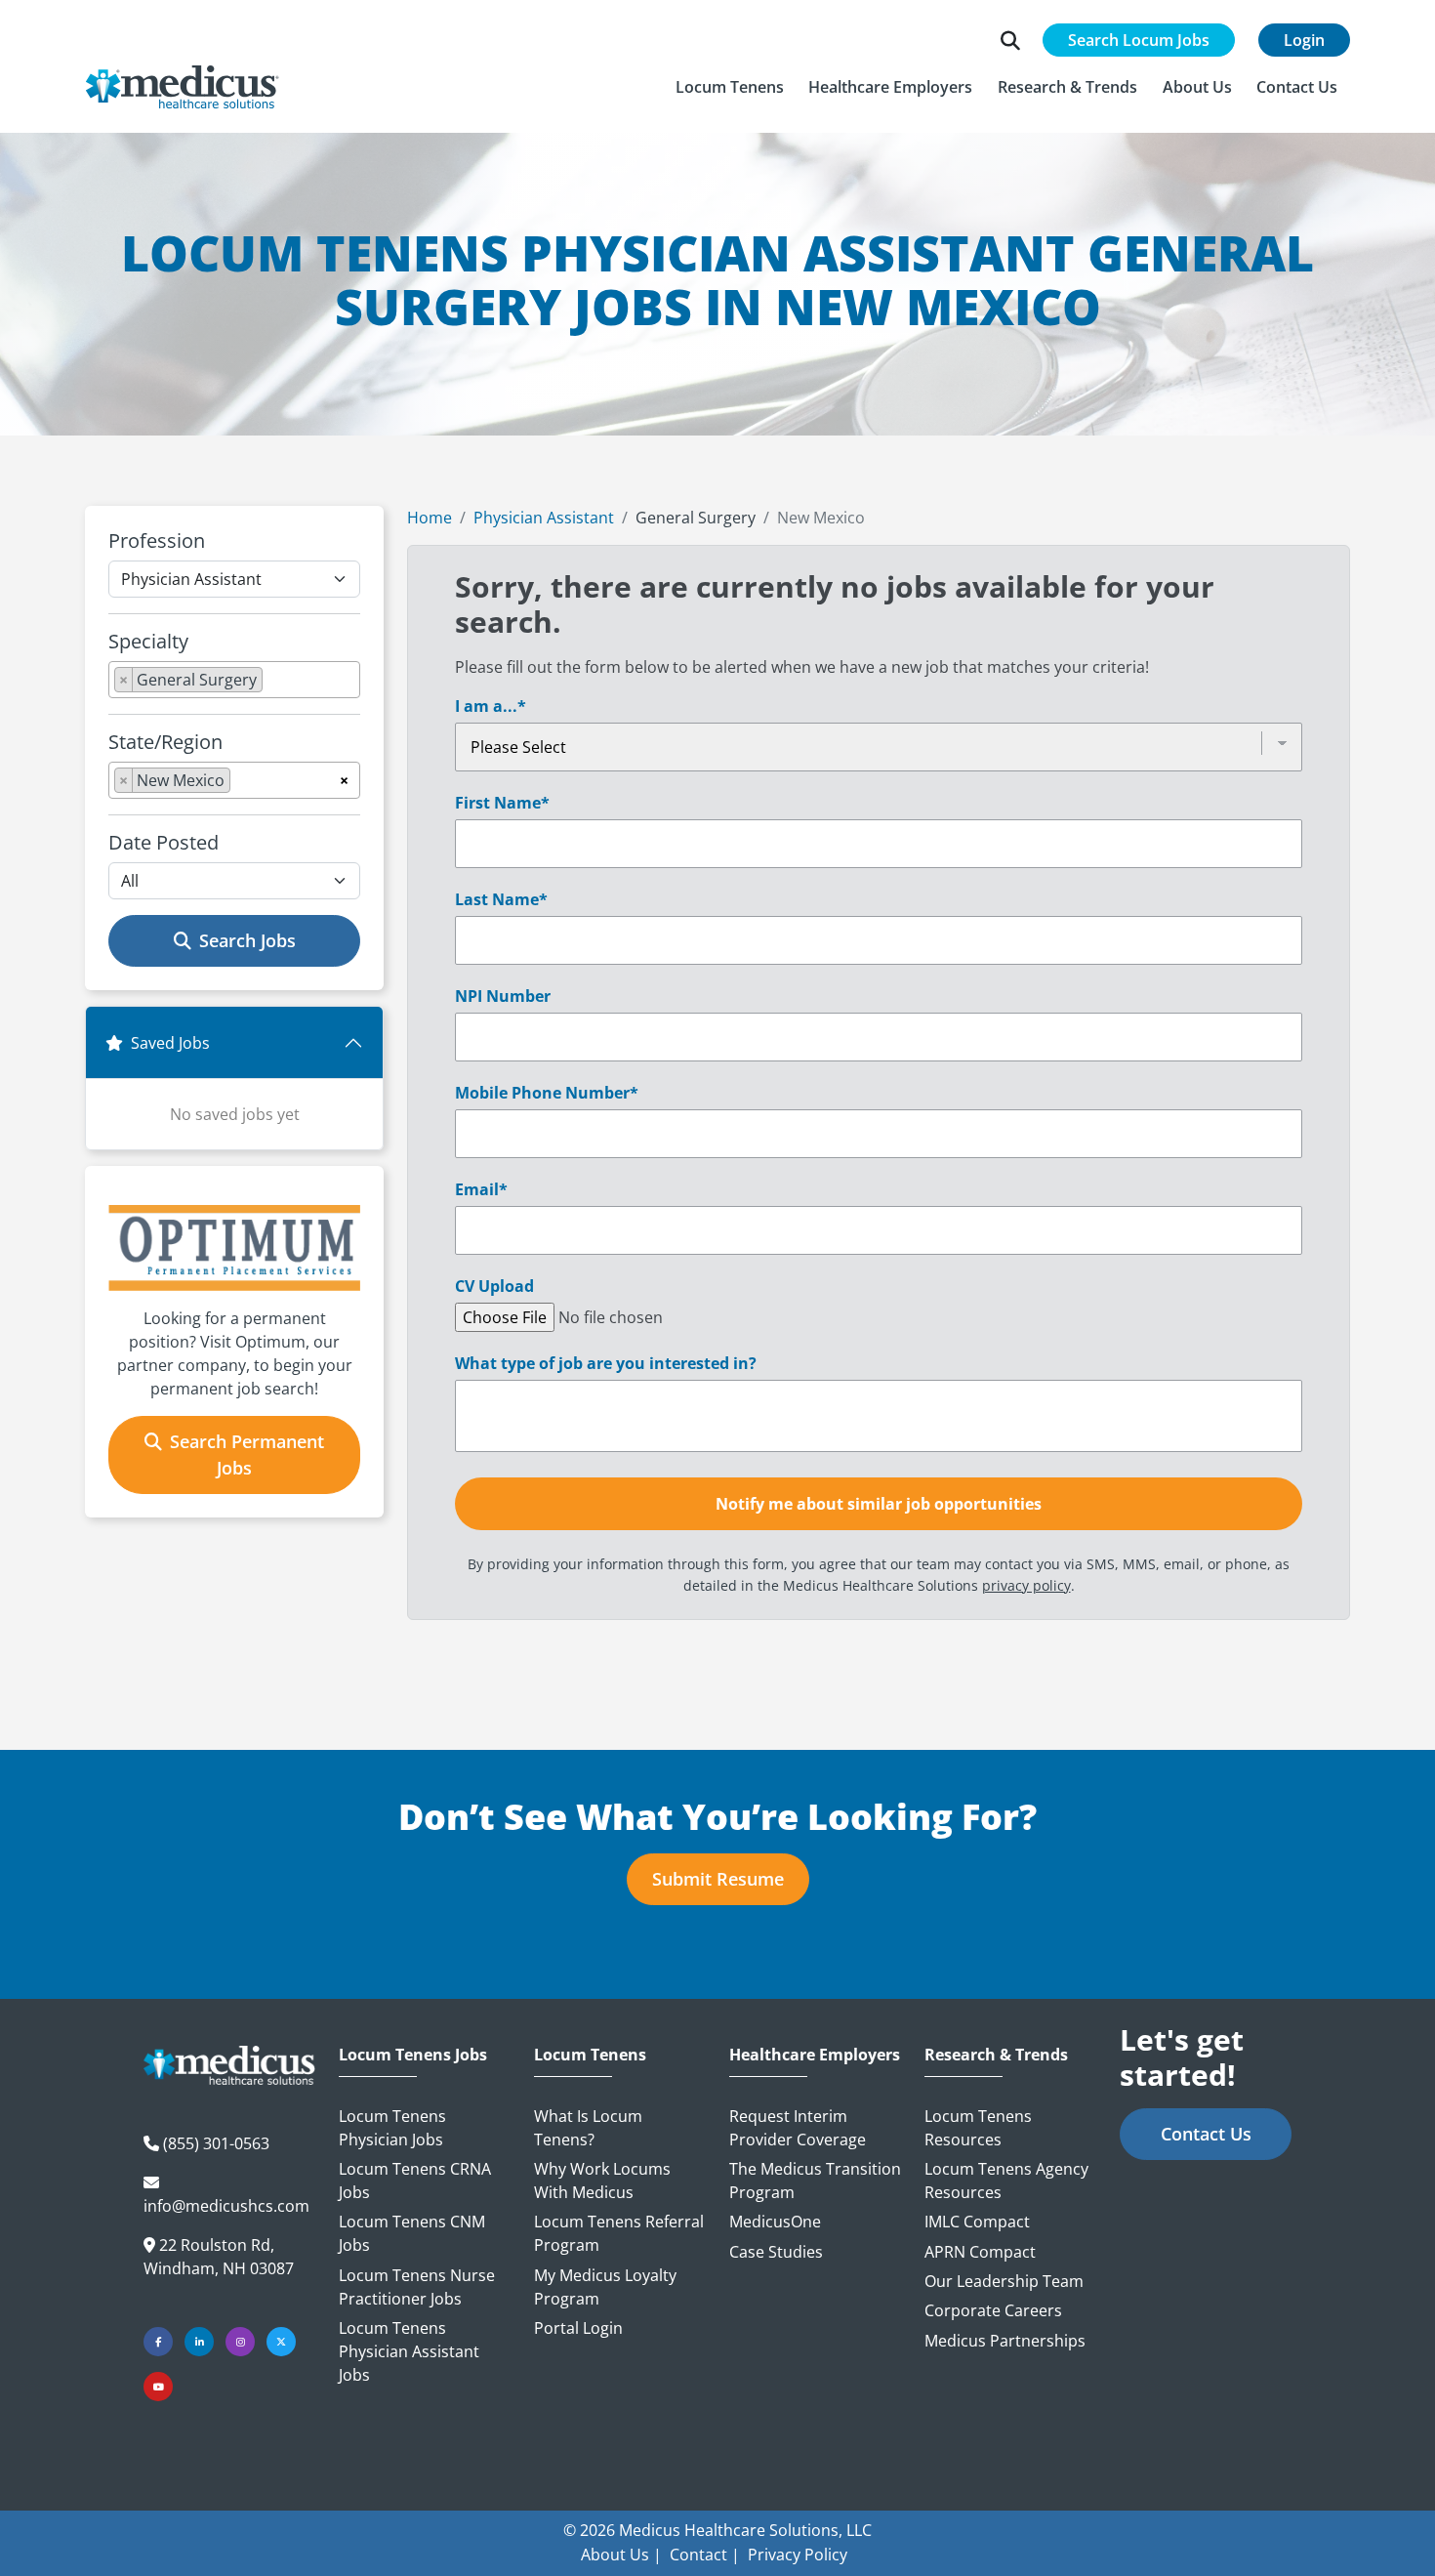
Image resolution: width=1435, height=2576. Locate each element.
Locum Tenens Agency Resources (1006, 2181)
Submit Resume (718, 1879)
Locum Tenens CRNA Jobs (415, 2181)
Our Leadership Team (1004, 2281)
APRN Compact (980, 2252)
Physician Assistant (544, 518)
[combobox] (234, 680)
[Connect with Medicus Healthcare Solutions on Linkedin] (199, 2342)
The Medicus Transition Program (815, 2181)
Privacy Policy (798, 2555)
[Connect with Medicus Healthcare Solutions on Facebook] (158, 2342)
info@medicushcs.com (226, 2206)
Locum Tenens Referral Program (619, 2233)
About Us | (621, 2555)
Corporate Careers (993, 2310)
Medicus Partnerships (1005, 2341)
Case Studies (776, 2252)
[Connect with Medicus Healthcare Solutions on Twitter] (281, 2342)
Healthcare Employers (815, 2055)
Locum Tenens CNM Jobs (412, 2233)
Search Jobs (247, 940)
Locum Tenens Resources (978, 2128)
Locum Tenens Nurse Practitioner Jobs (417, 2287)
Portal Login (578, 2328)
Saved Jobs (170, 1043)
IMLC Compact (977, 2222)
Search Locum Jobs (1139, 40)
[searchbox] (273, 684)
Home (430, 518)
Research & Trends (996, 2055)
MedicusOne (775, 2222)
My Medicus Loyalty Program (605, 2287)
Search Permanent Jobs (247, 1454)
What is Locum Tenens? (588, 2128)
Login (1304, 40)
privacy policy (1026, 1585)
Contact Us (1206, 2134)
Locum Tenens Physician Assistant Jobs (409, 2351)
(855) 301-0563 (216, 2143)
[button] (730, 87)
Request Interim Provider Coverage (798, 2128)
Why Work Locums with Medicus (602, 2181)
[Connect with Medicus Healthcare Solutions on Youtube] (158, 2387)
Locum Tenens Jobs (413, 2055)
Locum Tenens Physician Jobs (392, 2128)
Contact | (705, 2555)
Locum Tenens (590, 2055)
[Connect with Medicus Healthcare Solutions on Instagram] (240, 2342)
